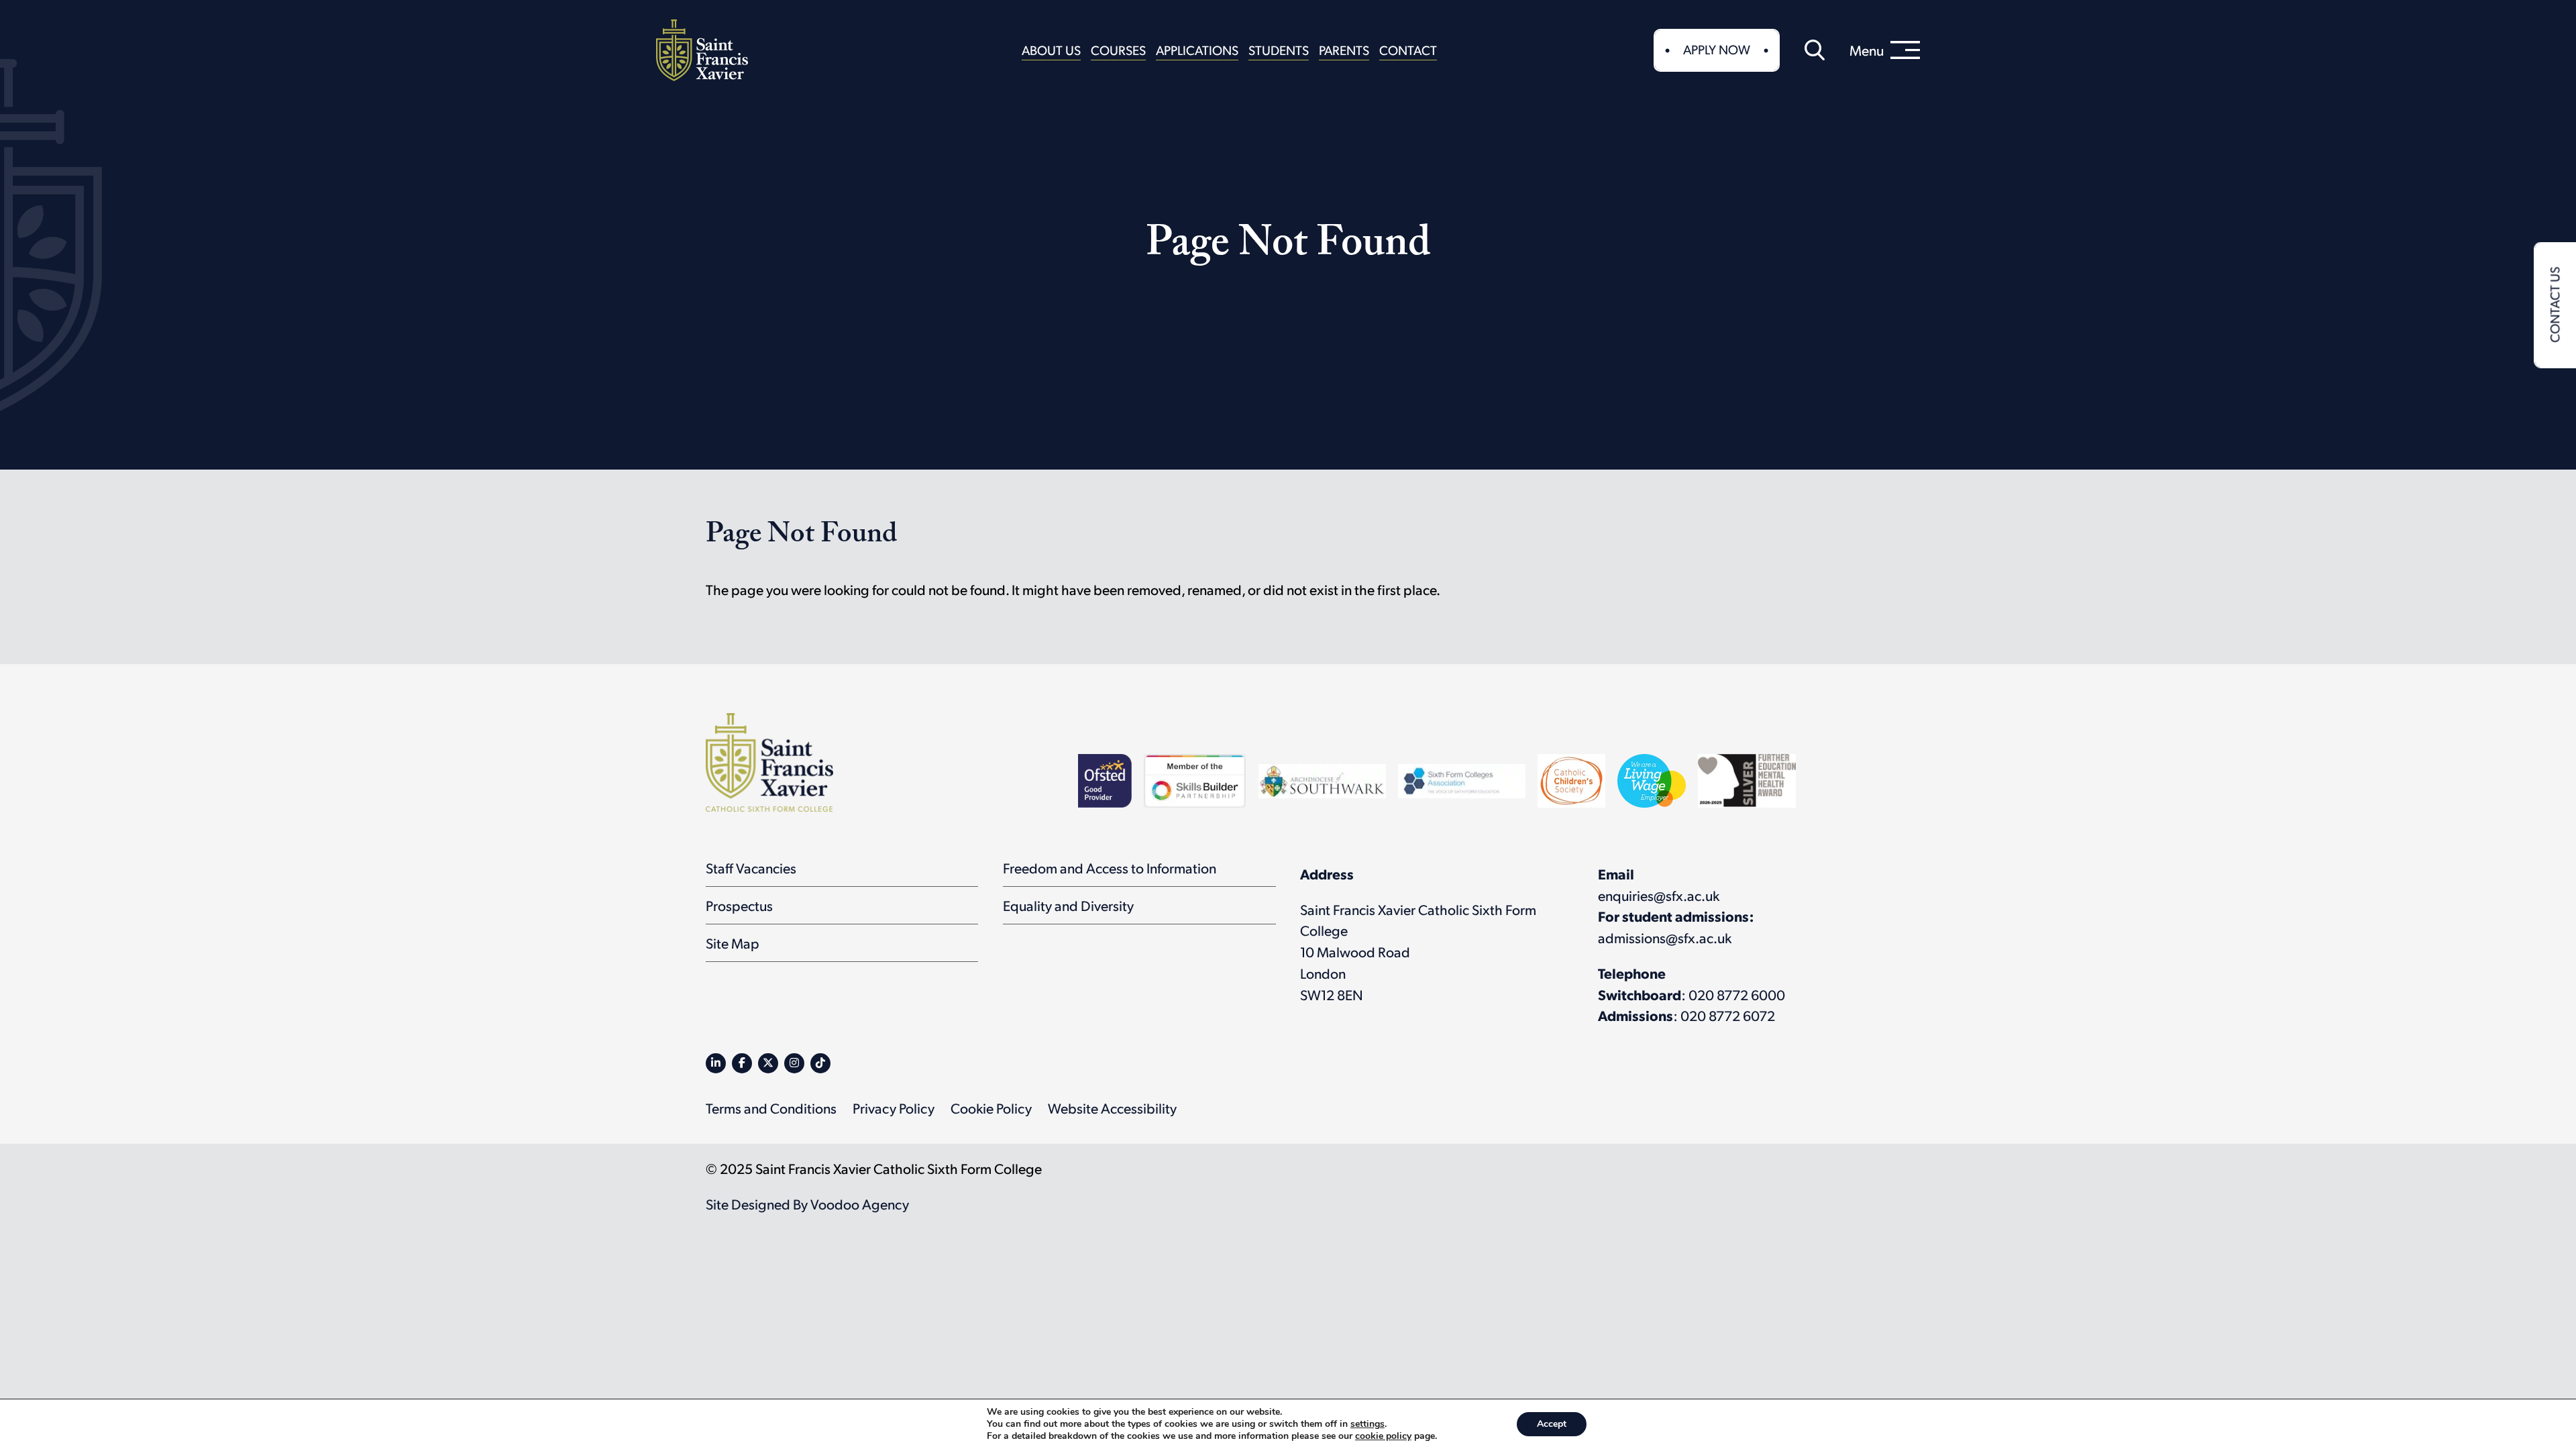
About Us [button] (1051, 50)
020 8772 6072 (1728, 1015)
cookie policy (1383, 1436)
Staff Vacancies (751, 868)
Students (1279, 50)
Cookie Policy (991, 1108)
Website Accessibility (1112, 1108)
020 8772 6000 (1737, 995)
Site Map (733, 943)
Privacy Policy (894, 1108)
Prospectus (739, 905)
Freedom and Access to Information (1110, 868)
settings (1367, 1424)
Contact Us (2554, 305)
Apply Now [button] (1717, 49)
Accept (1552, 1424)
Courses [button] (1118, 50)
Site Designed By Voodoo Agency (807, 1204)
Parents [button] (1344, 50)
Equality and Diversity (1068, 905)
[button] (1815, 50)
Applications (1197, 50)
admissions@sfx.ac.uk (1665, 937)
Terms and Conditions (771, 1108)
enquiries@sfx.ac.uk (1659, 895)
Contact (1408, 50)
